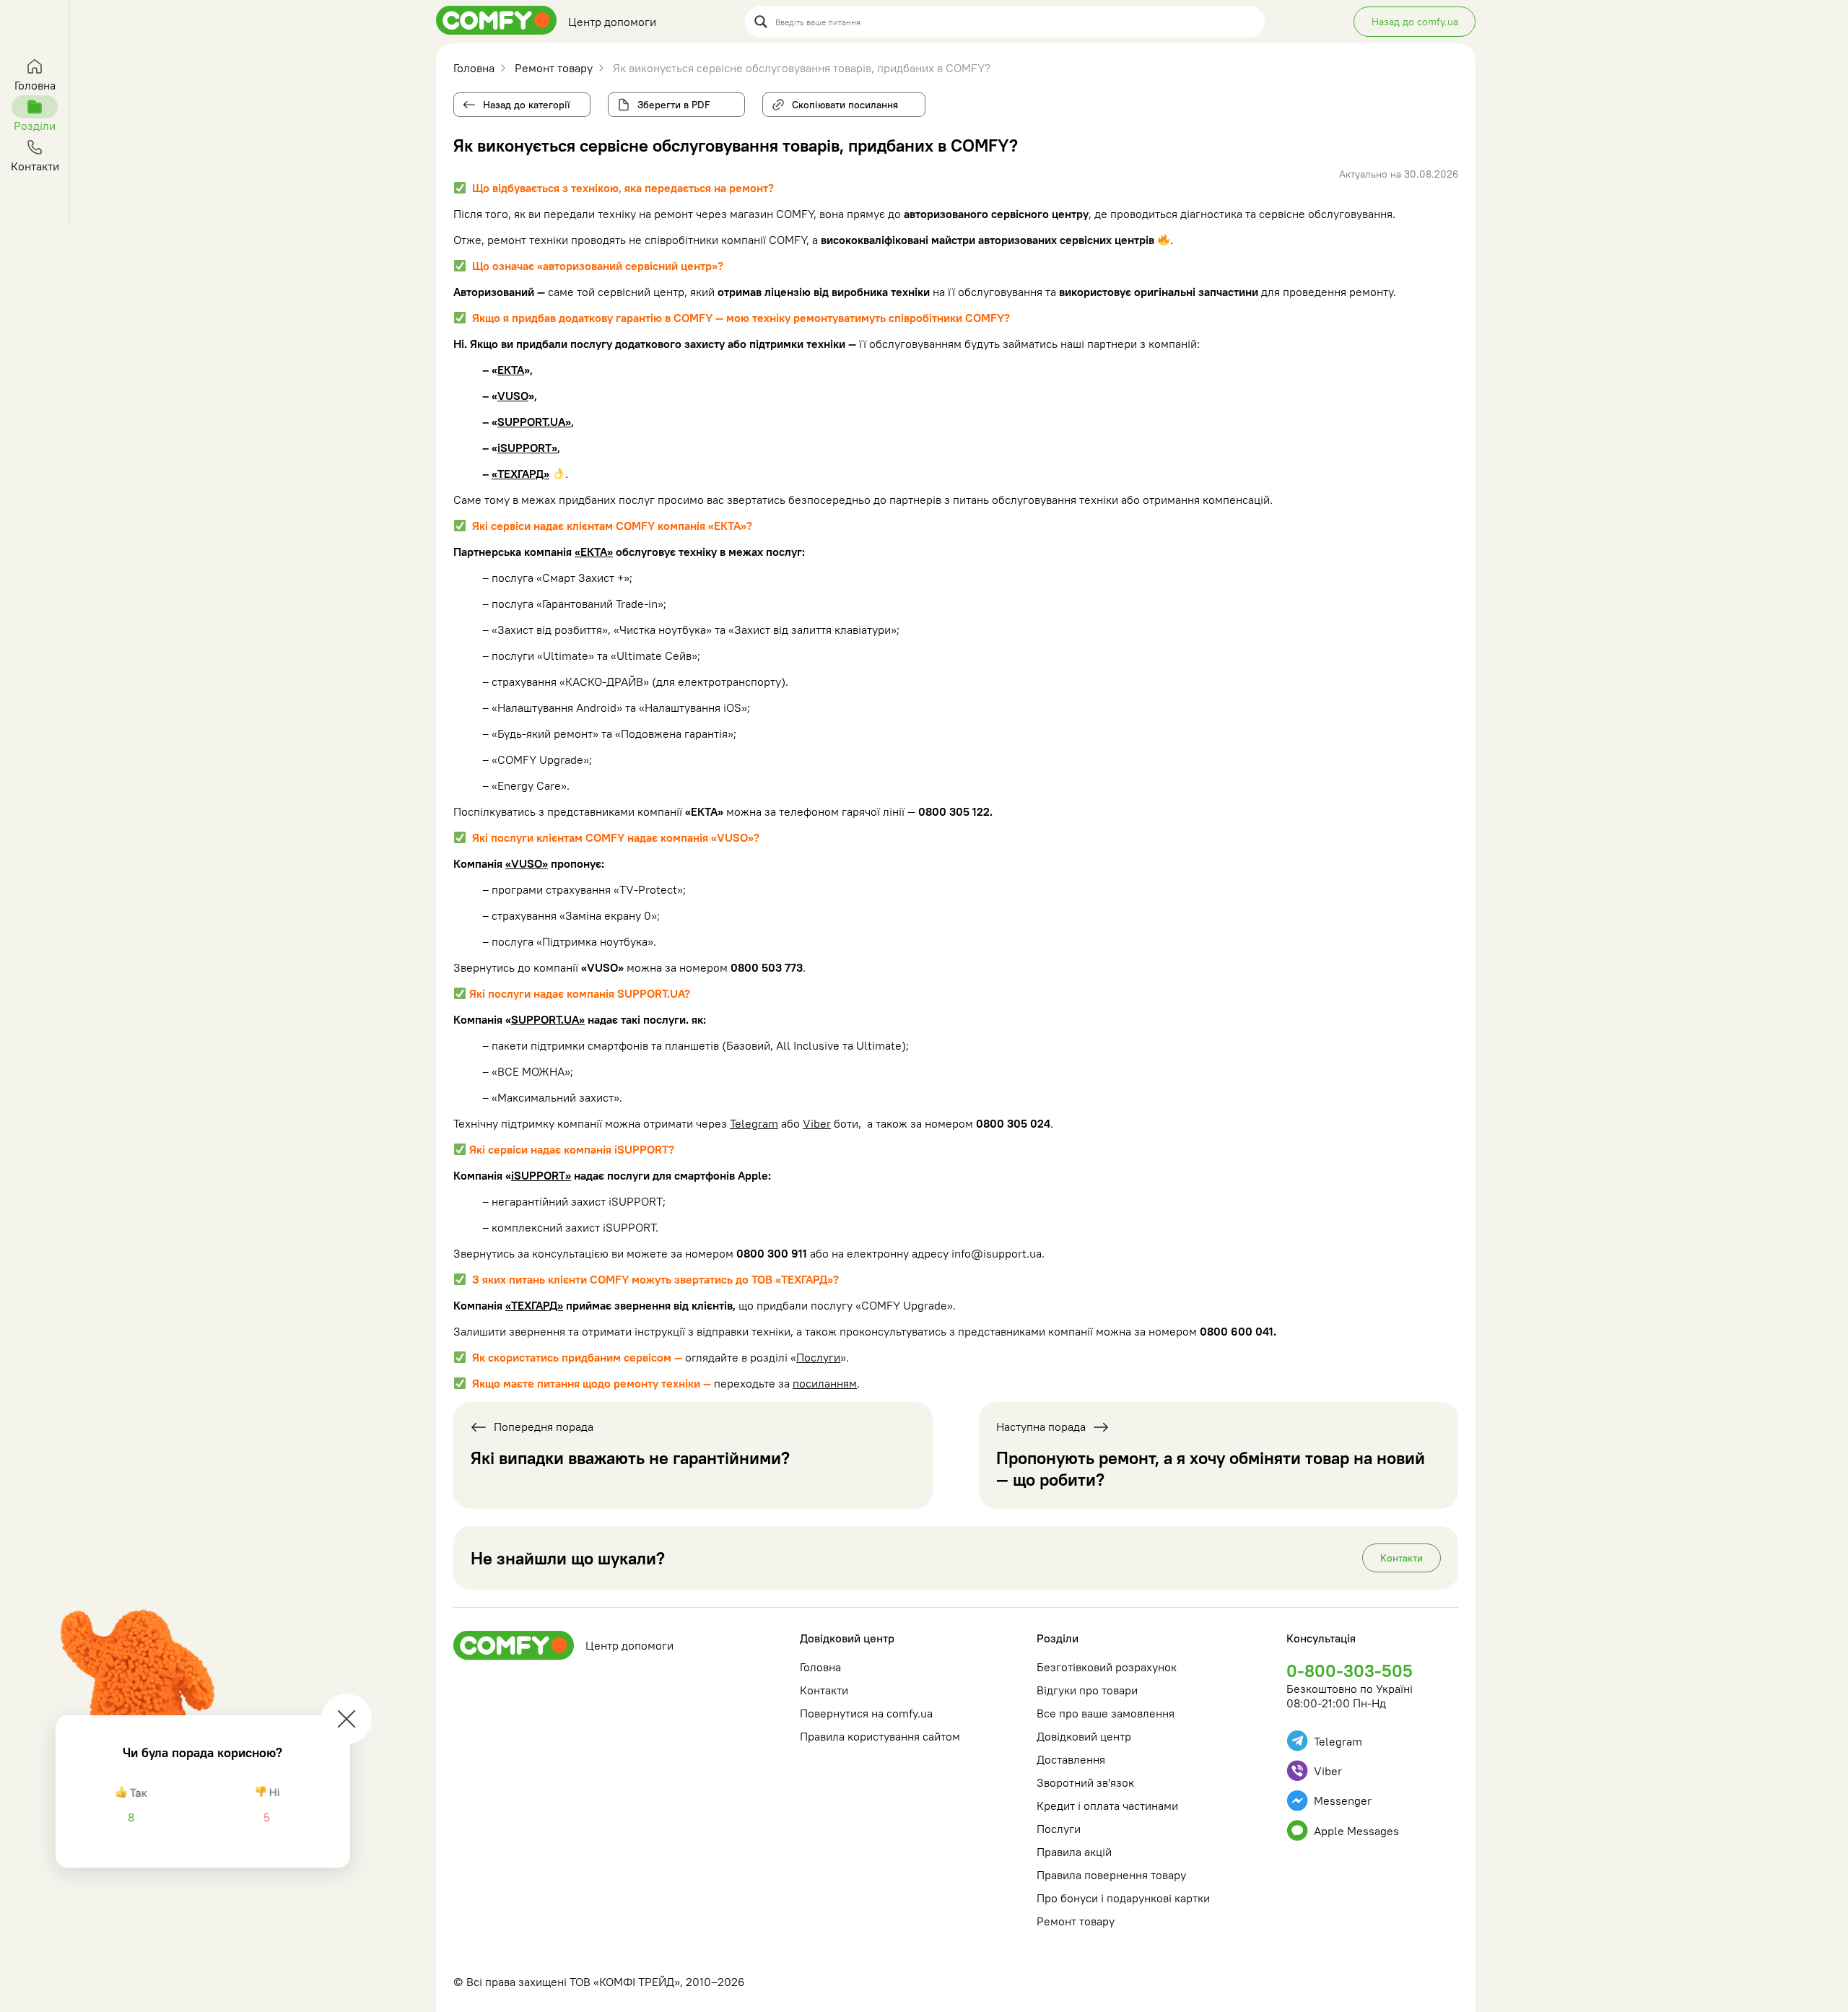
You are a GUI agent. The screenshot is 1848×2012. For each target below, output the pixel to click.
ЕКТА (511, 370)
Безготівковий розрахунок (1107, 1667)
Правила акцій (1074, 1852)
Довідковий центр (847, 1638)
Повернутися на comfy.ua (866, 1713)
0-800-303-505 (1350, 1671)
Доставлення (1071, 1759)
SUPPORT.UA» (534, 422)
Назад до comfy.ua (1415, 22)
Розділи (1058, 1638)
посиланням (825, 1383)
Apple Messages (1356, 1831)
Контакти (1402, 1558)
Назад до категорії (527, 105)
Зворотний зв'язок (1085, 1782)
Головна (820, 1667)
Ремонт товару (1076, 1921)
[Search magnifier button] (761, 22)
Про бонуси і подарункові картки (1123, 1898)
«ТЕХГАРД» (520, 474)
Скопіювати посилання (841, 102)
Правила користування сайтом (880, 1736)
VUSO (513, 396)
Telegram (754, 1123)
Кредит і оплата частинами (1107, 1806)
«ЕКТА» (594, 552)
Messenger (1343, 1800)
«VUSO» (527, 863)
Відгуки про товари (1087, 1690)
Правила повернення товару (1111, 1875)
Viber (817, 1123)
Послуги (818, 1357)
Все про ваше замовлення (1106, 1713)
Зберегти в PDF (674, 105)
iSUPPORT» (527, 448)
